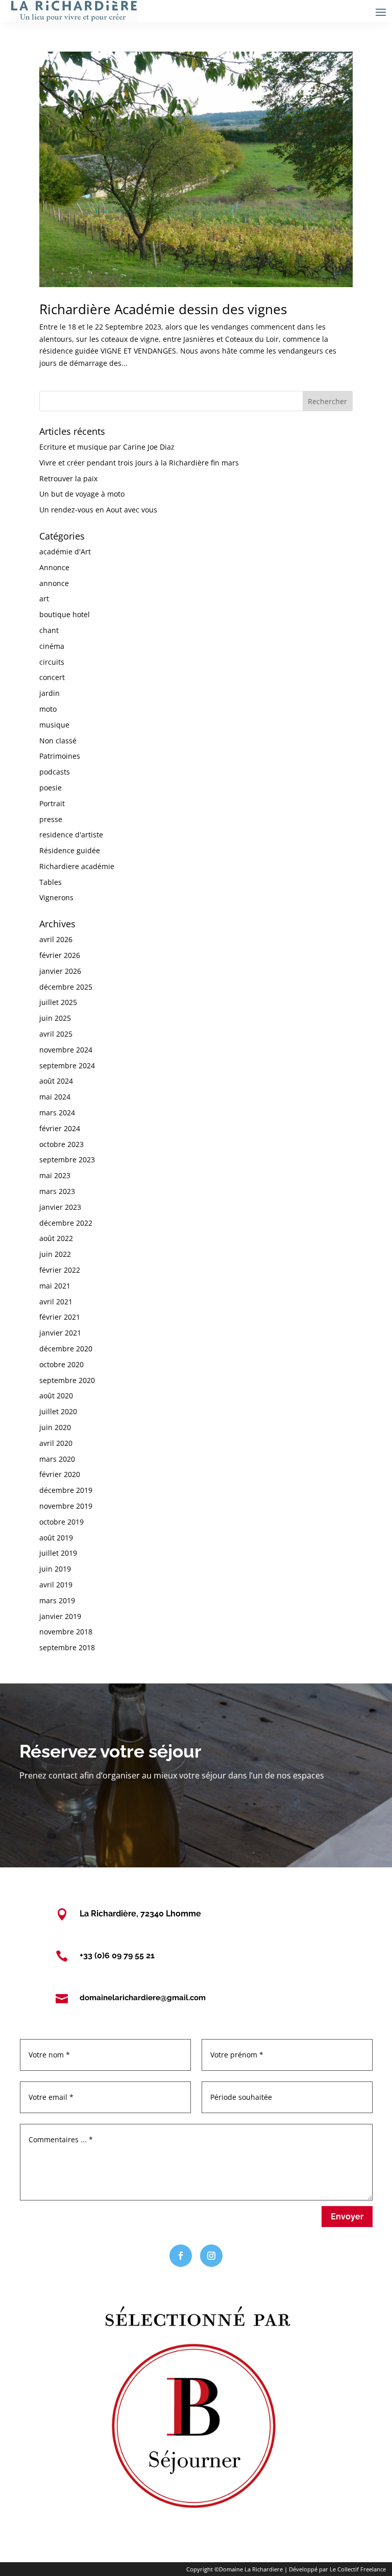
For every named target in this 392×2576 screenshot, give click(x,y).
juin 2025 (55, 1018)
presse (51, 819)
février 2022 (60, 1270)
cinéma (52, 646)
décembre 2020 (66, 1349)
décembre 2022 (66, 1223)
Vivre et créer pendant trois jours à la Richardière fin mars (139, 463)
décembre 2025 (66, 987)
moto (48, 709)
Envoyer (347, 2217)
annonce (54, 583)
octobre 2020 (62, 1364)
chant (49, 630)
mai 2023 (55, 1175)
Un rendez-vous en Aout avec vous (98, 510)
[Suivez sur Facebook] (181, 2256)
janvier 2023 (60, 1207)
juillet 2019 (58, 1553)
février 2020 (60, 1474)
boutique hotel (65, 614)
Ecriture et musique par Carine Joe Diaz (107, 447)
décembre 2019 (66, 1490)
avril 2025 (56, 1034)
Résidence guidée (70, 850)
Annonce (54, 567)
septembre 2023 (67, 1160)
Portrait (52, 803)
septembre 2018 (67, 1647)
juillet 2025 (58, 1002)
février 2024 (60, 1128)
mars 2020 (57, 1459)
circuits (52, 662)
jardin (50, 693)
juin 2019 (55, 1569)
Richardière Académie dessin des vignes (163, 309)
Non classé (58, 741)
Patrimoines (60, 756)
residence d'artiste (71, 835)
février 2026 (60, 955)
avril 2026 (56, 939)
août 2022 (56, 1238)
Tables (51, 882)
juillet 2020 (58, 1411)
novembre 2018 (66, 1632)
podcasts (55, 772)
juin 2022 (55, 1254)
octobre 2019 (62, 1522)
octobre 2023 (62, 1144)
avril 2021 (56, 1302)
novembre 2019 (66, 1506)
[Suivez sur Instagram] (211, 2256)
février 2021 (60, 1317)
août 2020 (56, 1396)
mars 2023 (57, 1191)
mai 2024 (55, 1097)
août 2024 (56, 1081)
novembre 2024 (66, 1050)
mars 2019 (57, 1600)
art (44, 599)
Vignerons (56, 897)
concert (52, 677)
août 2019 (56, 1538)
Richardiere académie (77, 866)
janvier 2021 (60, 1333)
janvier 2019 (60, 1616)
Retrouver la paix (68, 478)
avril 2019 (56, 1585)
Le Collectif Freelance (358, 2569)
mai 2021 (55, 1286)
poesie (51, 788)
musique (54, 725)
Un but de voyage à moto (82, 494)
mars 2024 (57, 1113)
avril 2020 (56, 1443)
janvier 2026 (60, 971)
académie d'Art (65, 552)
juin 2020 (55, 1427)
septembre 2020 (67, 1380)
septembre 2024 (67, 1065)
